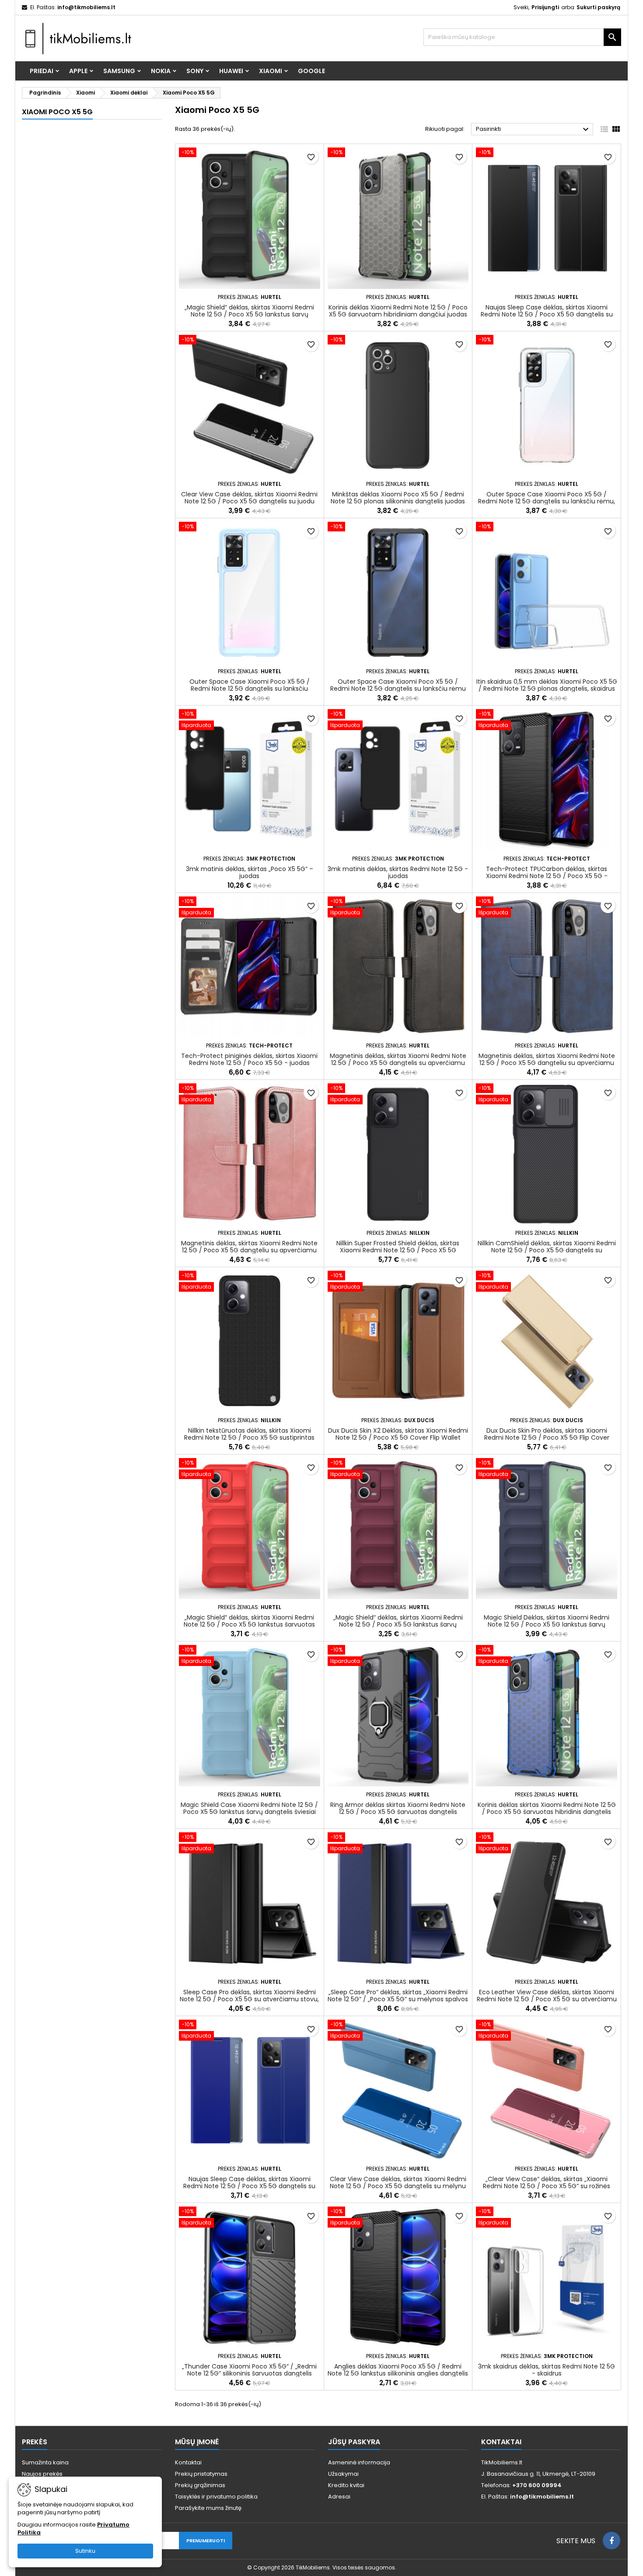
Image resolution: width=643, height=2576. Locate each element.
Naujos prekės (42, 2474)
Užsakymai (343, 2474)
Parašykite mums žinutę (208, 2508)
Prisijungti (545, 7)
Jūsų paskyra (354, 2442)
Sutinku (85, 2551)
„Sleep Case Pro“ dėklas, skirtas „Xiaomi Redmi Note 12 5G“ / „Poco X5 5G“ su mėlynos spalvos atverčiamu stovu (398, 1999)
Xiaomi (271, 71)
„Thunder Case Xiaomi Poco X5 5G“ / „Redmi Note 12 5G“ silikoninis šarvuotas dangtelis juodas (249, 2373)
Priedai (42, 71)
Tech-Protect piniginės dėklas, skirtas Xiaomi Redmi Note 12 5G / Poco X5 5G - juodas (249, 1059)
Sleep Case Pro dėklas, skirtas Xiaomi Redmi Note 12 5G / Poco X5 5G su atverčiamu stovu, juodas (249, 1999)
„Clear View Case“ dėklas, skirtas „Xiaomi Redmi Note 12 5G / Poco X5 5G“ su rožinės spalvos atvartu (547, 2186)
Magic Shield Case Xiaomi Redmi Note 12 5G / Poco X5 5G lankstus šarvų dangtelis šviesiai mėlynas (249, 1812)
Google (311, 71)
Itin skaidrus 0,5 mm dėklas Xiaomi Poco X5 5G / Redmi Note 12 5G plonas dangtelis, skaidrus (547, 685)
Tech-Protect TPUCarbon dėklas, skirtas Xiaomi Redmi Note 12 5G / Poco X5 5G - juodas (547, 876)
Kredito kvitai (346, 2485)
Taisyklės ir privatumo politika (216, 2497)
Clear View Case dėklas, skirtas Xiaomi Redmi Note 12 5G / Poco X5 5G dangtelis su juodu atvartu (249, 501)
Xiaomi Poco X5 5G (57, 112)
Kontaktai (188, 2462)
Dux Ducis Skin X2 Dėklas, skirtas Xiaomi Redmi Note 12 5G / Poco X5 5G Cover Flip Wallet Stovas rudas (398, 1437)
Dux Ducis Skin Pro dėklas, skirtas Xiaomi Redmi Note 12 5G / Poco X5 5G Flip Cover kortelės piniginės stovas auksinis (547, 1437)
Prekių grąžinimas (200, 2485)
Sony (195, 71)
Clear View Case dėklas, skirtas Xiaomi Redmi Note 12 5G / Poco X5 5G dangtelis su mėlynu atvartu (398, 2186)
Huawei (231, 71)
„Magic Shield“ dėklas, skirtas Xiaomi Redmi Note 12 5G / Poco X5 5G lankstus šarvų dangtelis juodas (249, 314)
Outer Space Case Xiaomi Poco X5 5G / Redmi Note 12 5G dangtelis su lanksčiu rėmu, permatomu (547, 501)
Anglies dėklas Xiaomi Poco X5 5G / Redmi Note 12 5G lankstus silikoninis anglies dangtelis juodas (398, 2373)
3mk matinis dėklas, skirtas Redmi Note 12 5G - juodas (398, 872)
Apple (78, 71)
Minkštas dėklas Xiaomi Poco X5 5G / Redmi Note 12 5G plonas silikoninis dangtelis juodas (398, 498)
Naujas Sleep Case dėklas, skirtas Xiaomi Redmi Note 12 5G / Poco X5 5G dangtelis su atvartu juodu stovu (547, 314)
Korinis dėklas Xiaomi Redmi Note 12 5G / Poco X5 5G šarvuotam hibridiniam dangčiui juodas (398, 311)
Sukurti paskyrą (598, 7)
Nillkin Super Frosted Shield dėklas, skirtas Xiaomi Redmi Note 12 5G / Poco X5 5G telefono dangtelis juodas (398, 1250)
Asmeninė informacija (359, 2462)
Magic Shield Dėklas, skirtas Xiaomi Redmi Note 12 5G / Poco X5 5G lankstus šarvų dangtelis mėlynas (547, 1624)
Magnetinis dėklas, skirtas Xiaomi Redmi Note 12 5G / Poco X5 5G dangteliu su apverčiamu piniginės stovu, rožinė (249, 1250)
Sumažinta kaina (45, 2462)
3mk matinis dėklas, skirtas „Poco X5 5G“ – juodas (250, 872)
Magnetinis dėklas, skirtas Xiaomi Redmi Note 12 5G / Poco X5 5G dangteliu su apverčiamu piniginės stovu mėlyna (547, 1063)
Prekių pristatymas (201, 2474)
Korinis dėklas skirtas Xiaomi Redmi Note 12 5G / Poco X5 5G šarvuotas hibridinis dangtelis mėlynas (547, 1812)
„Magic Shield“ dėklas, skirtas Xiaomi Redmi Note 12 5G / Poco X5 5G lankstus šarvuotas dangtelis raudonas (249, 1624)
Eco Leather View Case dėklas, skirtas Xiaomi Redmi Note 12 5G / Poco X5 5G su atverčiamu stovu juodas (547, 1999)
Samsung (119, 71)
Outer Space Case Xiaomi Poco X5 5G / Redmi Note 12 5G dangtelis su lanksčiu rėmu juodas (398, 689)
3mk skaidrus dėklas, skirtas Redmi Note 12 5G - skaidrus (547, 2370)
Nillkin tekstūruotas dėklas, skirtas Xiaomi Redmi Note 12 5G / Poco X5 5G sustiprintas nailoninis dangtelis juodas (249, 1437)
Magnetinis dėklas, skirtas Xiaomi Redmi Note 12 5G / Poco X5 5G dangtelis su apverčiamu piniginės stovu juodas (398, 1063)
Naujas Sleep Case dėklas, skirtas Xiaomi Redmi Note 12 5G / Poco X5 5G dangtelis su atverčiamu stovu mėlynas (249, 2186)
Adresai (339, 2497)
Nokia (161, 71)
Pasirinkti (533, 130)
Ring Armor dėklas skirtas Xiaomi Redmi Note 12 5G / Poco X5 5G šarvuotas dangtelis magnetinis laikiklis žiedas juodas (398, 1812)
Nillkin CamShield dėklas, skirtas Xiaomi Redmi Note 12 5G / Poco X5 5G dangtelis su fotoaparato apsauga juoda (547, 1250)
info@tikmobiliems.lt (86, 7)
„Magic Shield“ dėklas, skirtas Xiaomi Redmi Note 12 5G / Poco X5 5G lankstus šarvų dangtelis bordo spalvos (398, 1624)
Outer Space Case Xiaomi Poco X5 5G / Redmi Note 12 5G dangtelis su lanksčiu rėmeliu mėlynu (250, 689)
